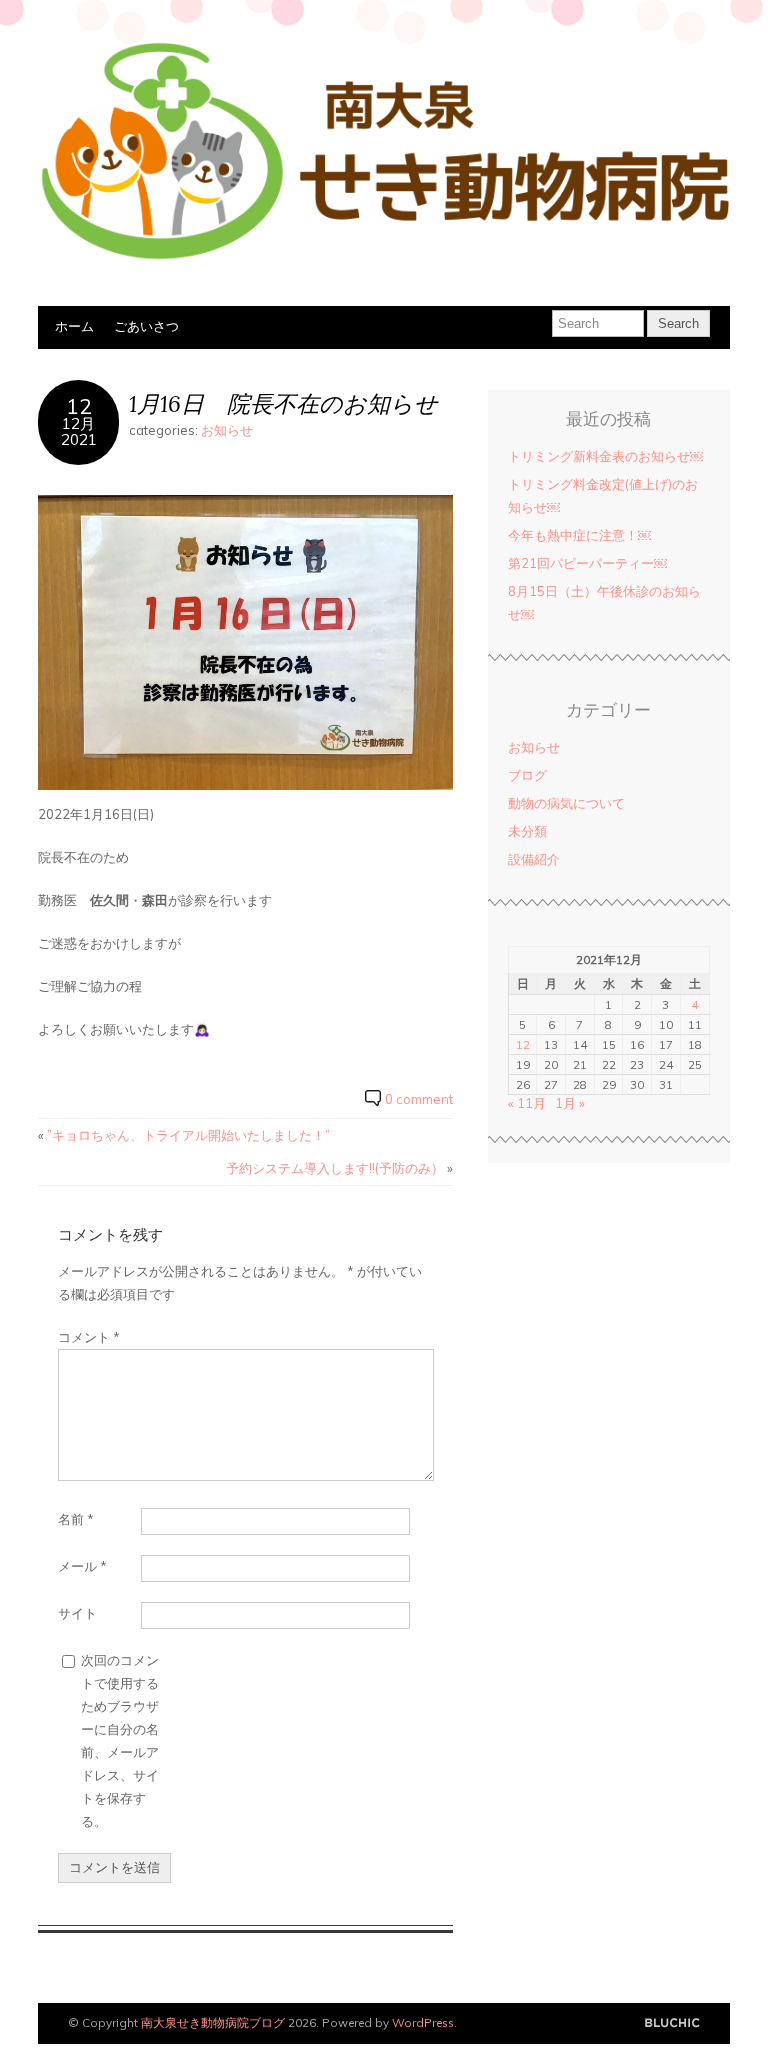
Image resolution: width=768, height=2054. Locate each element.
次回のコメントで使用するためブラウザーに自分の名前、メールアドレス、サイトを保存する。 (120, 1740)
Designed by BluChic (672, 2023)
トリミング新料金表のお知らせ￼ (605, 456)
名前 (76, 1519)
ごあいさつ (146, 326)
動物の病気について (566, 803)
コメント (89, 1337)
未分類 (527, 831)
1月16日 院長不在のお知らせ (283, 403)
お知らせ (227, 430)
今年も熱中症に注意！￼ (579, 535)
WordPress (423, 2022)
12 (79, 405)
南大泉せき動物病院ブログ (213, 2022)
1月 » (570, 1103)
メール (82, 1566)
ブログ (527, 775)
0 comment (419, 1099)
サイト (77, 1613)
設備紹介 (534, 859)
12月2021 (79, 431)
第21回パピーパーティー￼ (587, 563)
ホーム (74, 326)
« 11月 (527, 1103)
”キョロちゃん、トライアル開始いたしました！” (188, 1135)
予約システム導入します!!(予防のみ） (335, 1168)
